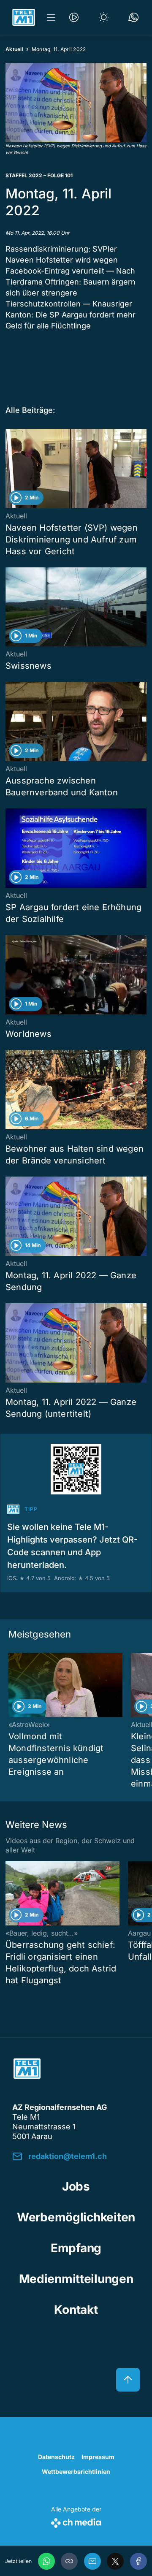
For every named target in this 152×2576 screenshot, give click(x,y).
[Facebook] (138, 2561)
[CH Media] (76, 2521)
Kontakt (76, 2310)
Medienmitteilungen (76, 2279)
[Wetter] (104, 17)
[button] (76, 103)
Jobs (76, 2186)
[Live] (74, 17)
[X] (115, 2561)
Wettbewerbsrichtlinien (76, 2472)
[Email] (92, 2561)
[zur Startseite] (24, 17)
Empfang (76, 2248)
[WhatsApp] (46, 2561)
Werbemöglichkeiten (76, 2217)
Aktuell (14, 49)
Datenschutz (56, 2457)
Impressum (98, 2457)
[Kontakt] (133, 17)
